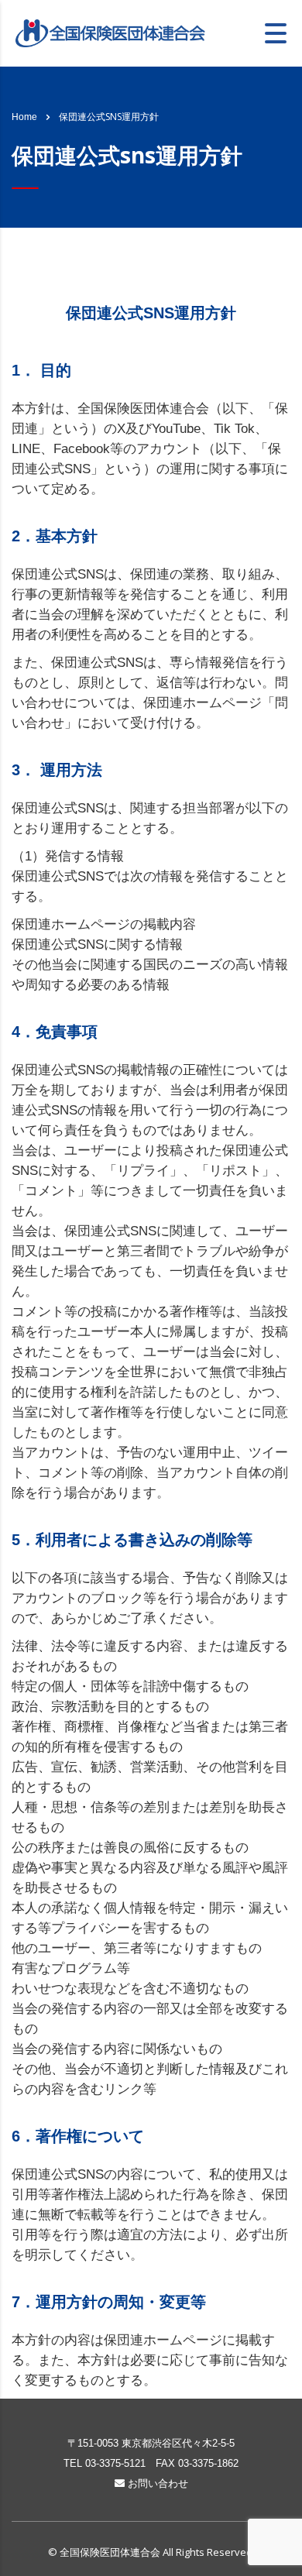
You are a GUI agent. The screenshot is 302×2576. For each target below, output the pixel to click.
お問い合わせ (156, 2483)
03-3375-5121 (115, 2463)
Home (24, 117)
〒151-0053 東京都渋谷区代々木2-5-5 (151, 2443)
